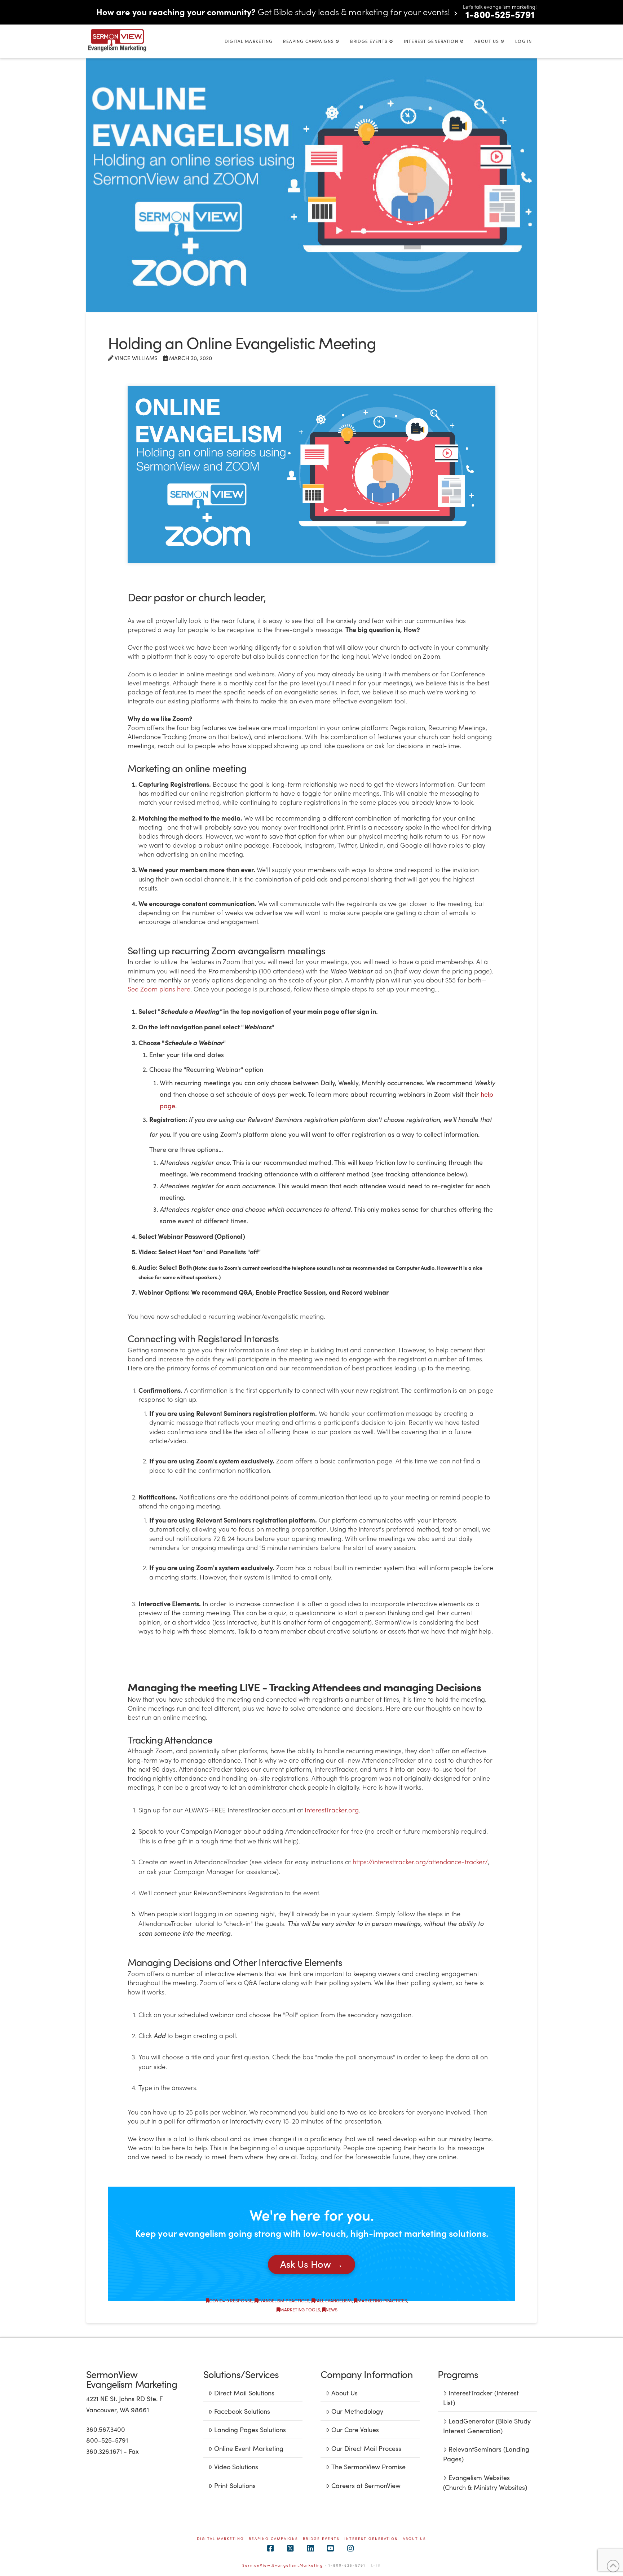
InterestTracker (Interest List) (481, 2398)
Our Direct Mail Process (366, 2448)
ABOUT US (414, 2539)
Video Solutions (236, 2467)
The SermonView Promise (368, 2467)
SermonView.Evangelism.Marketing (283, 2565)
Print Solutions (235, 2485)
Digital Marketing (220, 2539)
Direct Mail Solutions (244, 2393)
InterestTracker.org (332, 1810)
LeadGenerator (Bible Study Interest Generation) (487, 2426)
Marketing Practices (382, 2301)
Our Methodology (357, 2411)
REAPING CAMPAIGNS (273, 2539)
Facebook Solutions (242, 2411)
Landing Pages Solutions (250, 2429)
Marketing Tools (300, 2310)
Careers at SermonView (366, 2485)
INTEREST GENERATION (371, 2539)
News (332, 2310)
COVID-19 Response (231, 2301)
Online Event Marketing (249, 2448)
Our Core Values (355, 2429)
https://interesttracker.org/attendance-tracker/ (420, 1862)
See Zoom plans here (159, 989)
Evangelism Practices (284, 2301)
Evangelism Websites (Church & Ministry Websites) (485, 2482)
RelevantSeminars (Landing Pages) (486, 2454)
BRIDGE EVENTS (321, 2539)
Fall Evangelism (333, 2301)
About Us (344, 2393)
